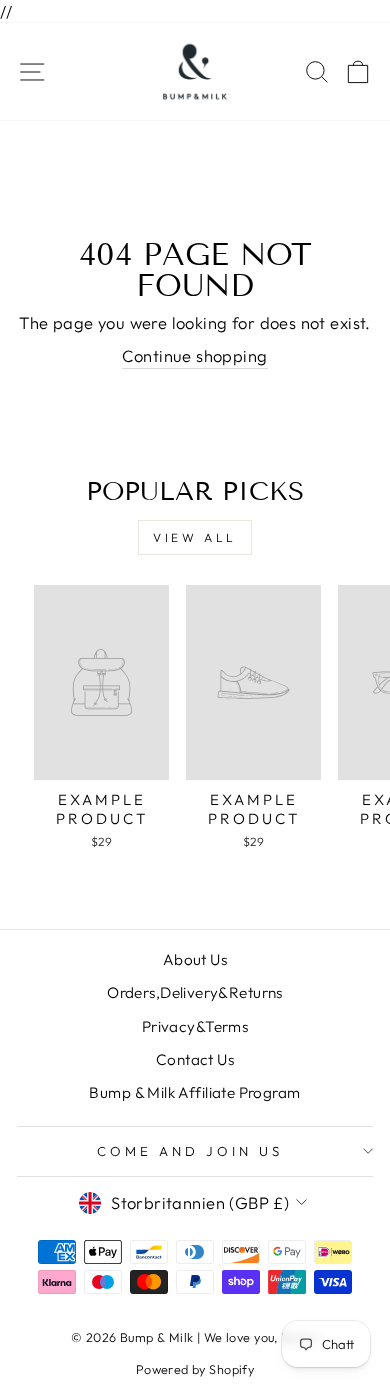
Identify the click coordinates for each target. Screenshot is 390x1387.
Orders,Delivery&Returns (195, 992)
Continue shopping (194, 355)
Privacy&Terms (195, 1026)
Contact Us (195, 1059)
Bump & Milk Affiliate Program (194, 1092)
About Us (195, 959)
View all (195, 537)
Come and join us (190, 1151)
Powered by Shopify (195, 1369)
